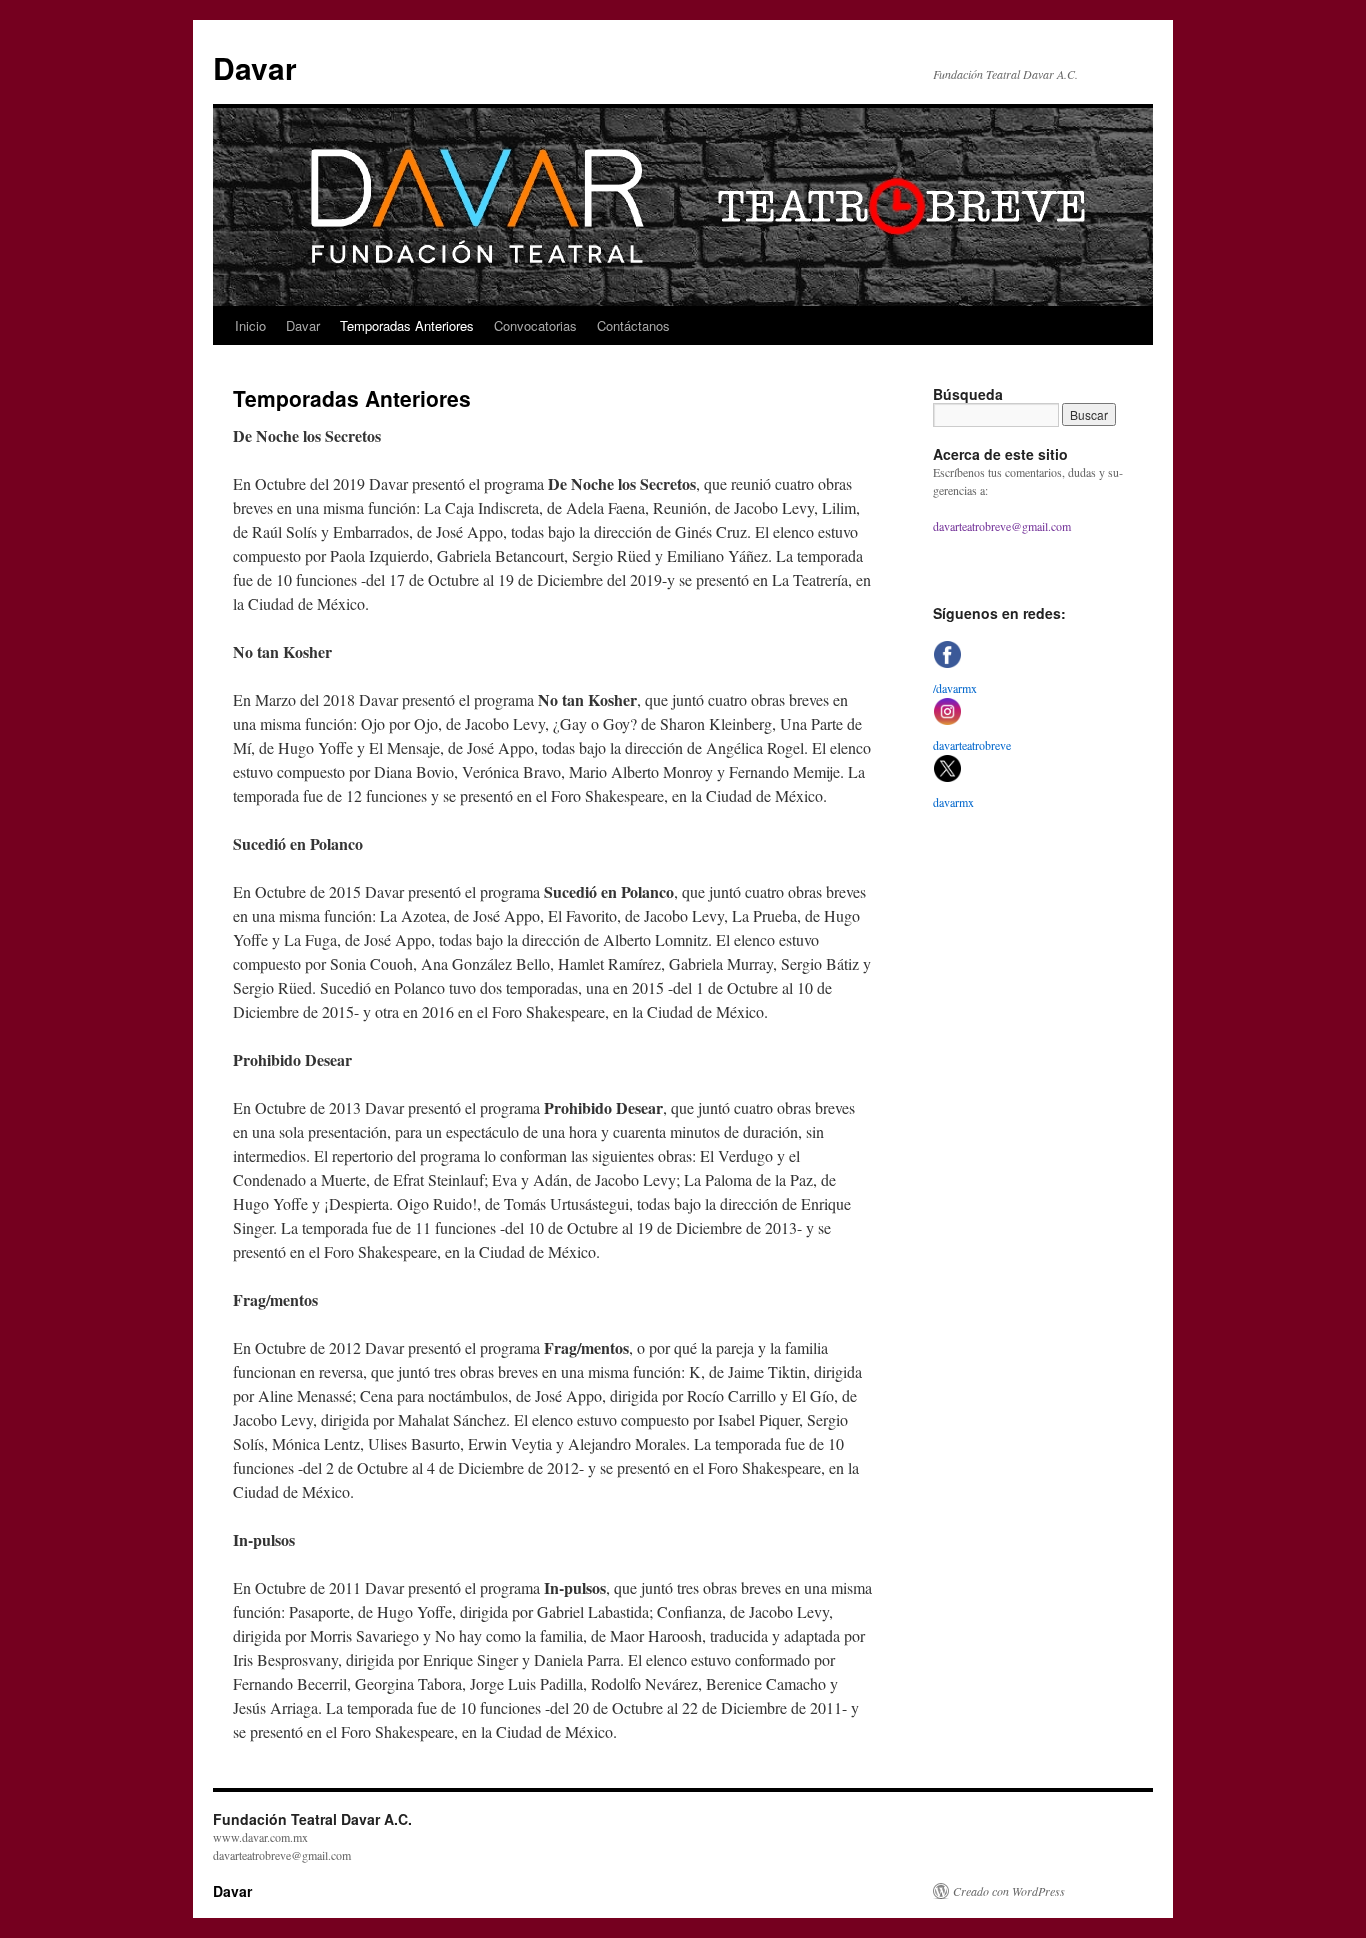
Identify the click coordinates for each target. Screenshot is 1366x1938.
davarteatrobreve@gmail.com (1002, 526)
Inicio (250, 325)
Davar (255, 67)
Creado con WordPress (1009, 1891)
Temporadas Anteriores (407, 325)
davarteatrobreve (972, 745)
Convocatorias (535, 325)
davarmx (953, 802)
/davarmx (955, 688)
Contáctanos (633, 325)
